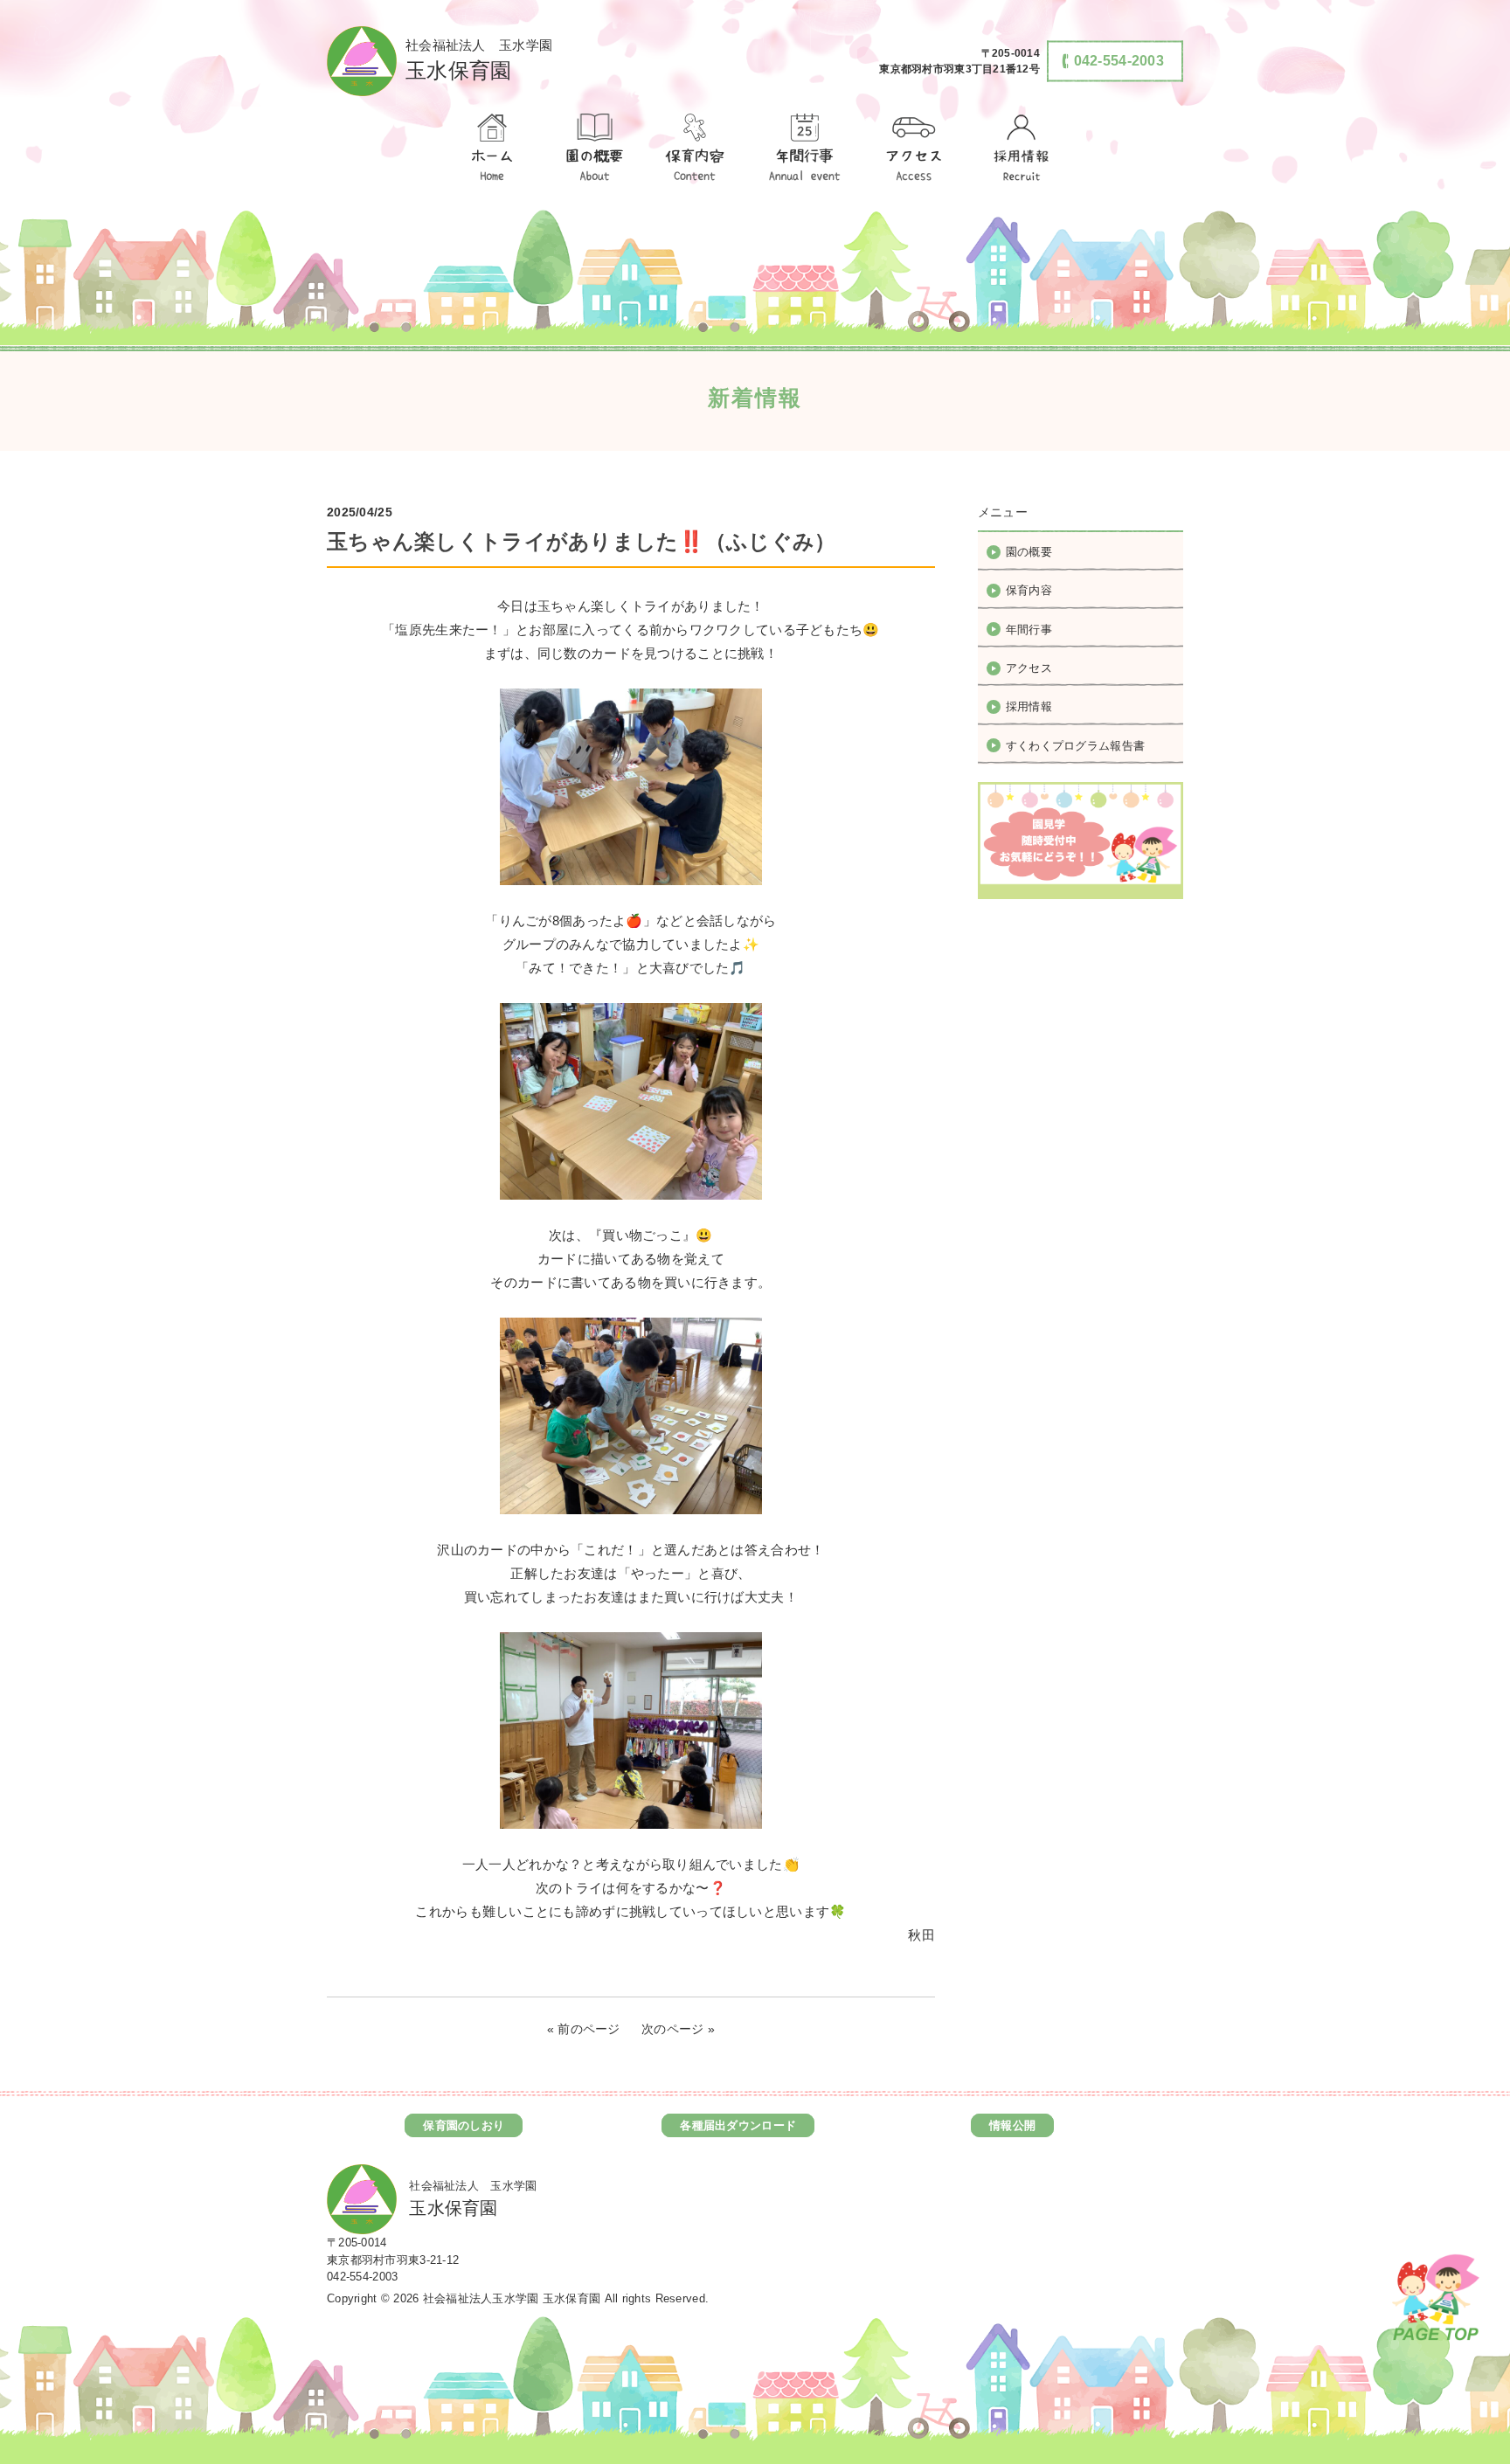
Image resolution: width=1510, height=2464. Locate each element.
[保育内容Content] (695, 149)
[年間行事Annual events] (805, 149)
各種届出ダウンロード (738, 2125)
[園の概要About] (593, 149)
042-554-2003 (362, 2277)
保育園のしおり (464, 2125)
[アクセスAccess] (915, 149)
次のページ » (678, 2029)
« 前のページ (584, 2029)
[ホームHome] (491, 149)
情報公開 (1012, 2125)
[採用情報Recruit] (1019, 149)
